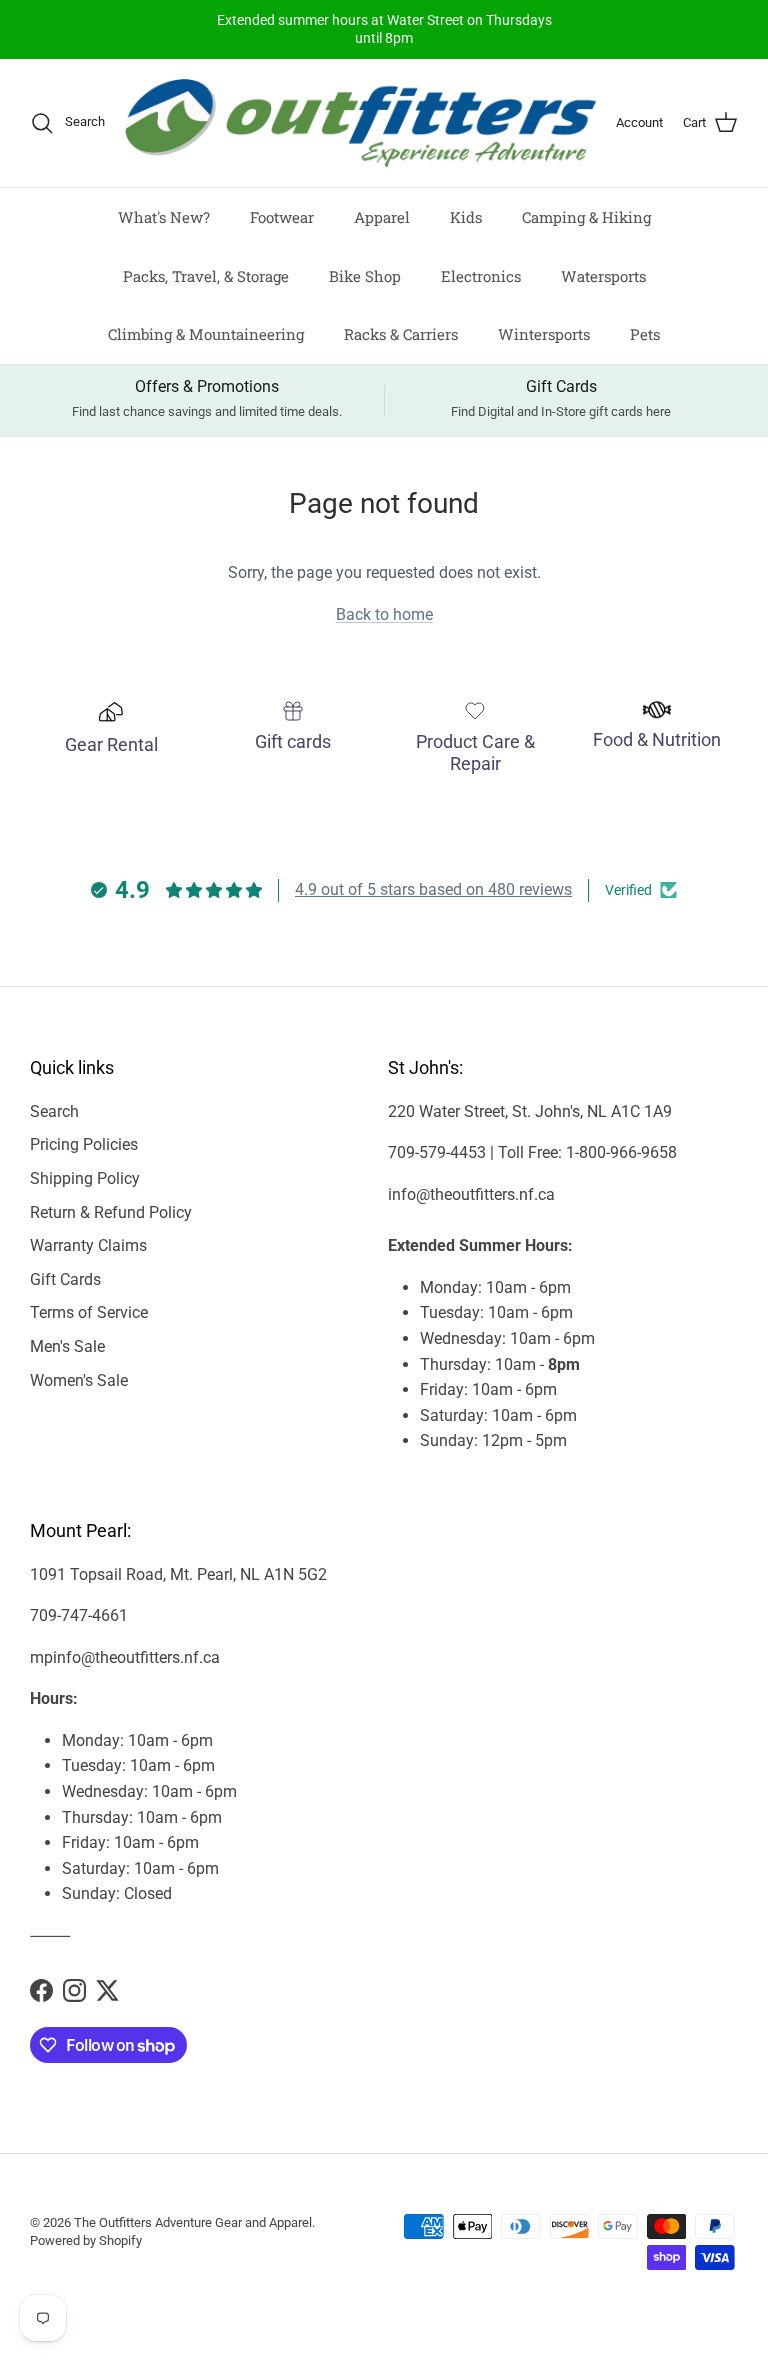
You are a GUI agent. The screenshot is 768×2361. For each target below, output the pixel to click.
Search (54, 1111)
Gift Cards (65, 1279)
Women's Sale (79, 1380)
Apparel (382, 217)
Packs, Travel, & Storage (206, 276)
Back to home (384, 614)
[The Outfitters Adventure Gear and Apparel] (360, 123)
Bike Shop (365, 276)
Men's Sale (67, 1346)
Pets (645, 334)
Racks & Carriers (401, 334)
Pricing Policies (84, 1144)
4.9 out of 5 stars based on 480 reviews (433, 889)
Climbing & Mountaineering (206, 334)
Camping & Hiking (586, 217)
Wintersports (544, 334)
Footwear (282, 217)
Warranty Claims (88, 1245)
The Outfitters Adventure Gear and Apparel (193, 2222)
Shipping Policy (85, 1178)
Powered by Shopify (86, 2240)
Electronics (481, 276)
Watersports (603, 276)
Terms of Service (89, 1312)
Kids (466, 217)
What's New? (164, 217)
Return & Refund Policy (111, 1212)
